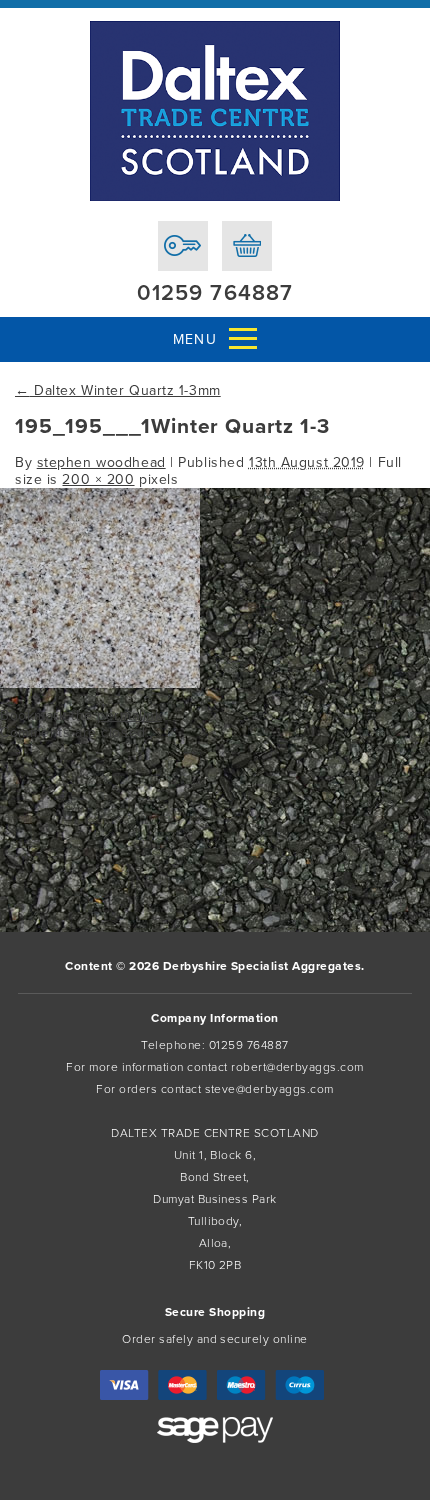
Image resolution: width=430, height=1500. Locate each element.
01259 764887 (215, 293)
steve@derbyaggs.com (269, 1089)
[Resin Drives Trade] (215, 111)
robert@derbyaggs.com (297, 1067)
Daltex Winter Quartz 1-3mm (118, 390)
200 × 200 (98, 479)
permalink (129, 715)
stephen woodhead (101, 462)
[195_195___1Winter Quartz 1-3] (100, 683)
